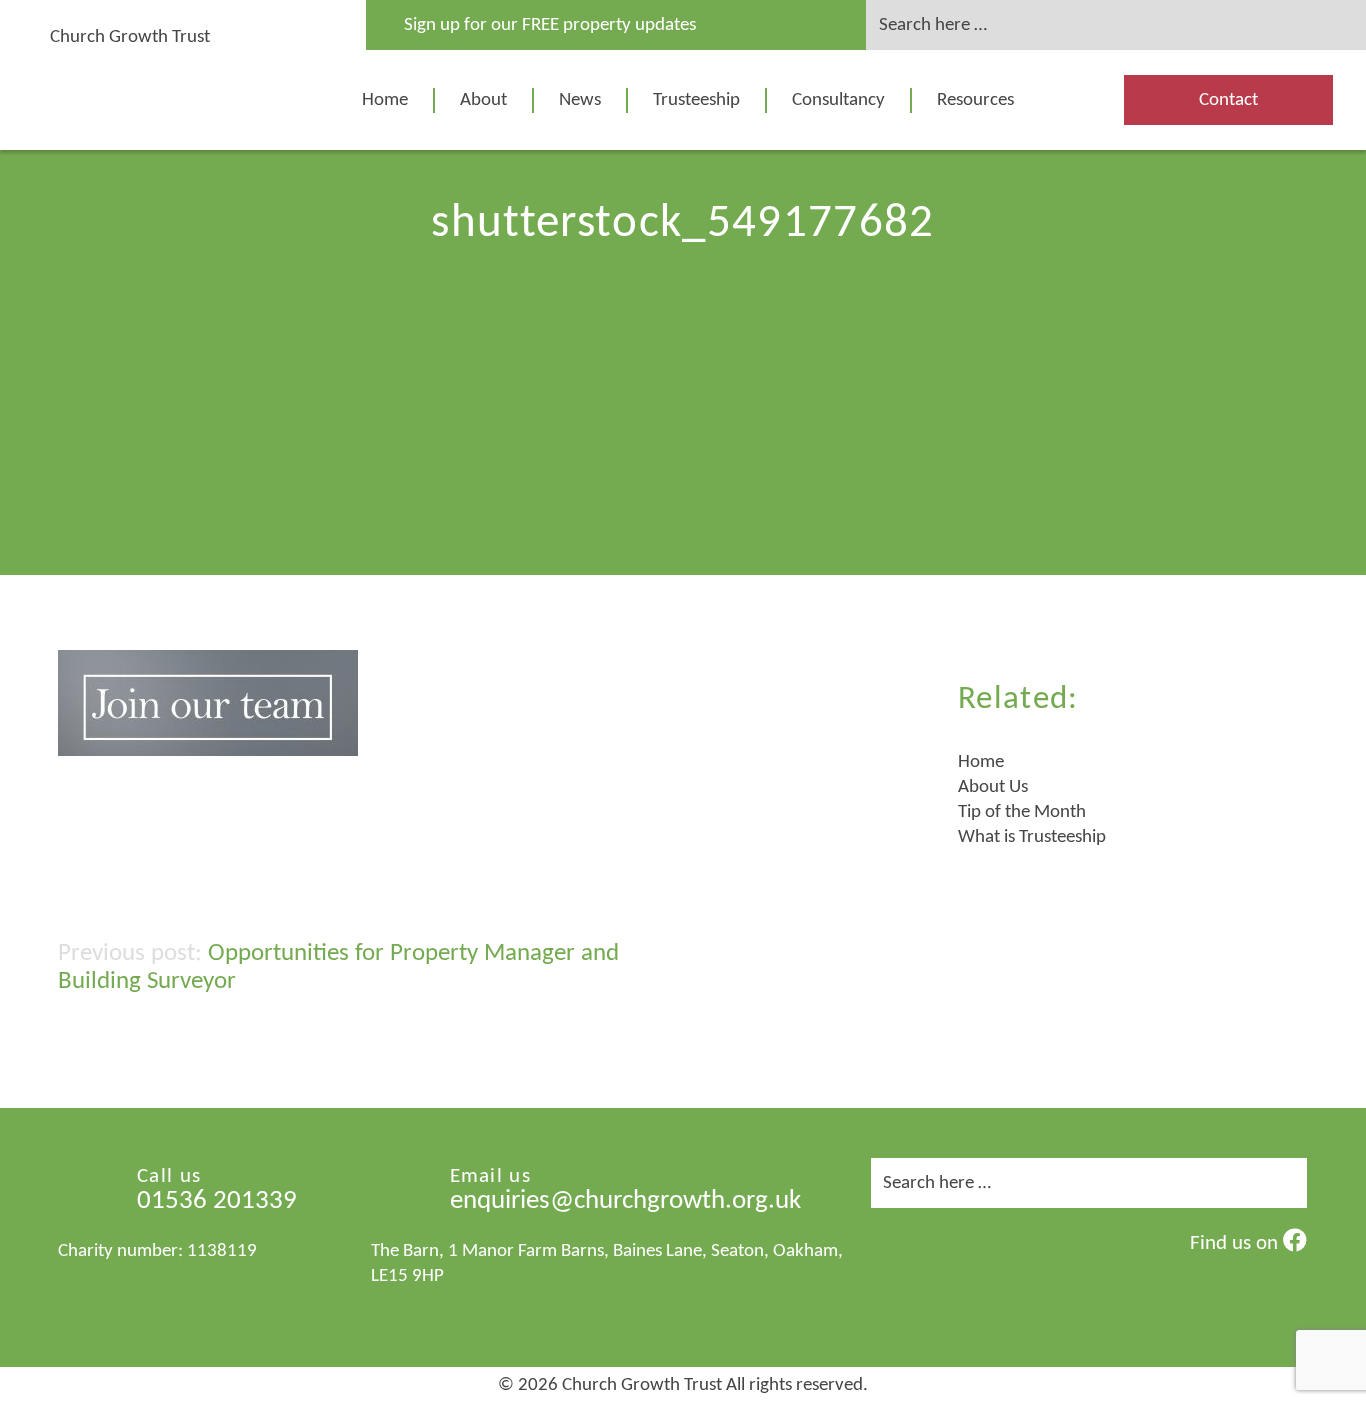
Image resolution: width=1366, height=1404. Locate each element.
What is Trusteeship (1032, 837)
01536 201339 (217, 1201)
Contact (1228, 100)
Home (385, 100)
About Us (993, 787)
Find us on (1236, 1243)
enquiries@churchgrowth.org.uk (625, 1201)
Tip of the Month (1022, 812)
